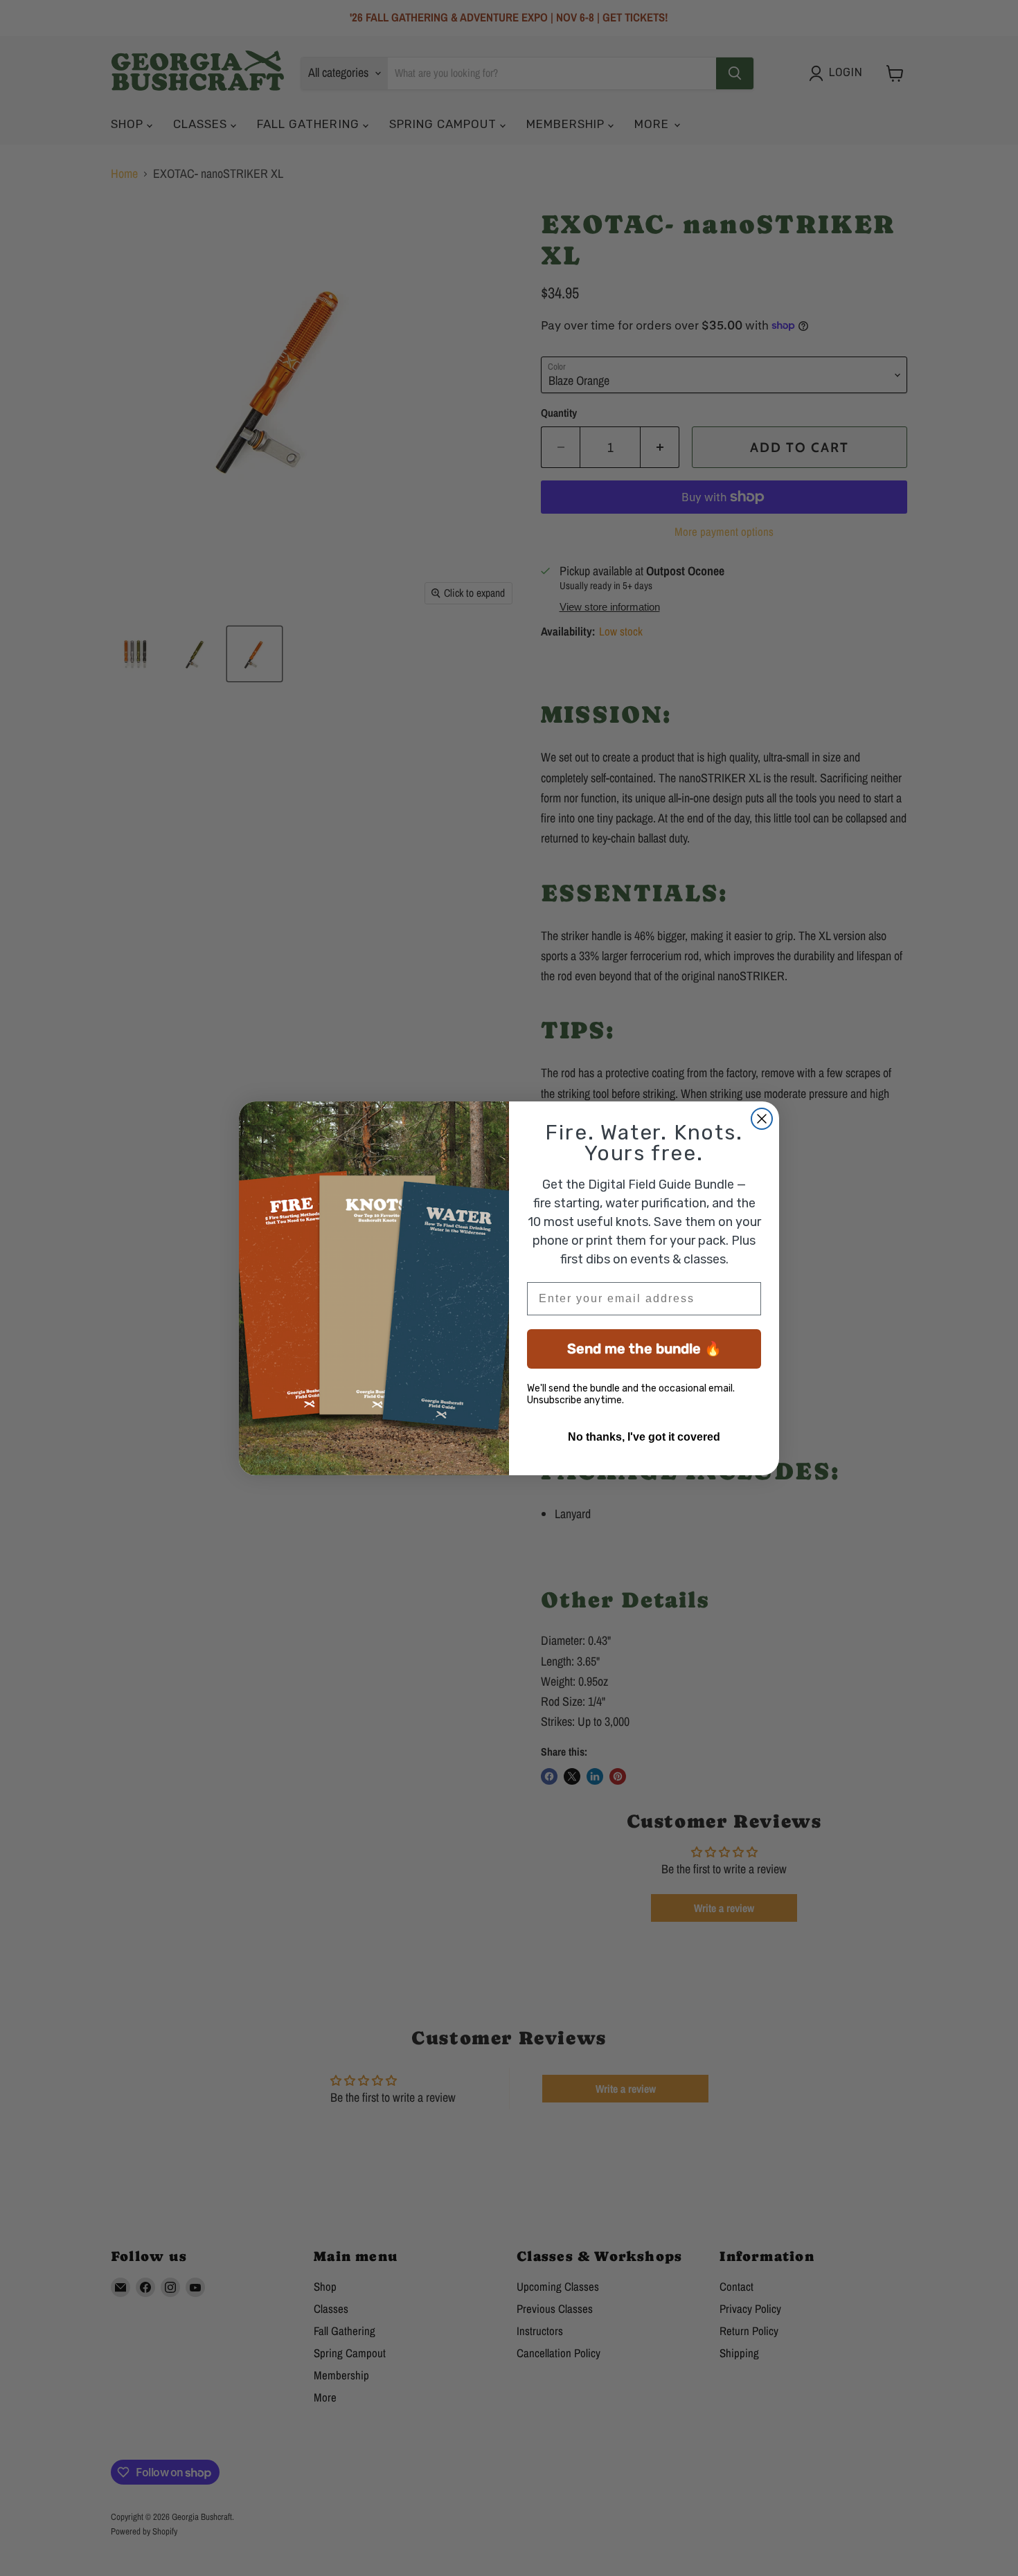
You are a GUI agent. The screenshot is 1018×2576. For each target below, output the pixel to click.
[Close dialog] (762, 1119)
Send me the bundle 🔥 (644, 1349)
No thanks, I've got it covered (644, 1437)
